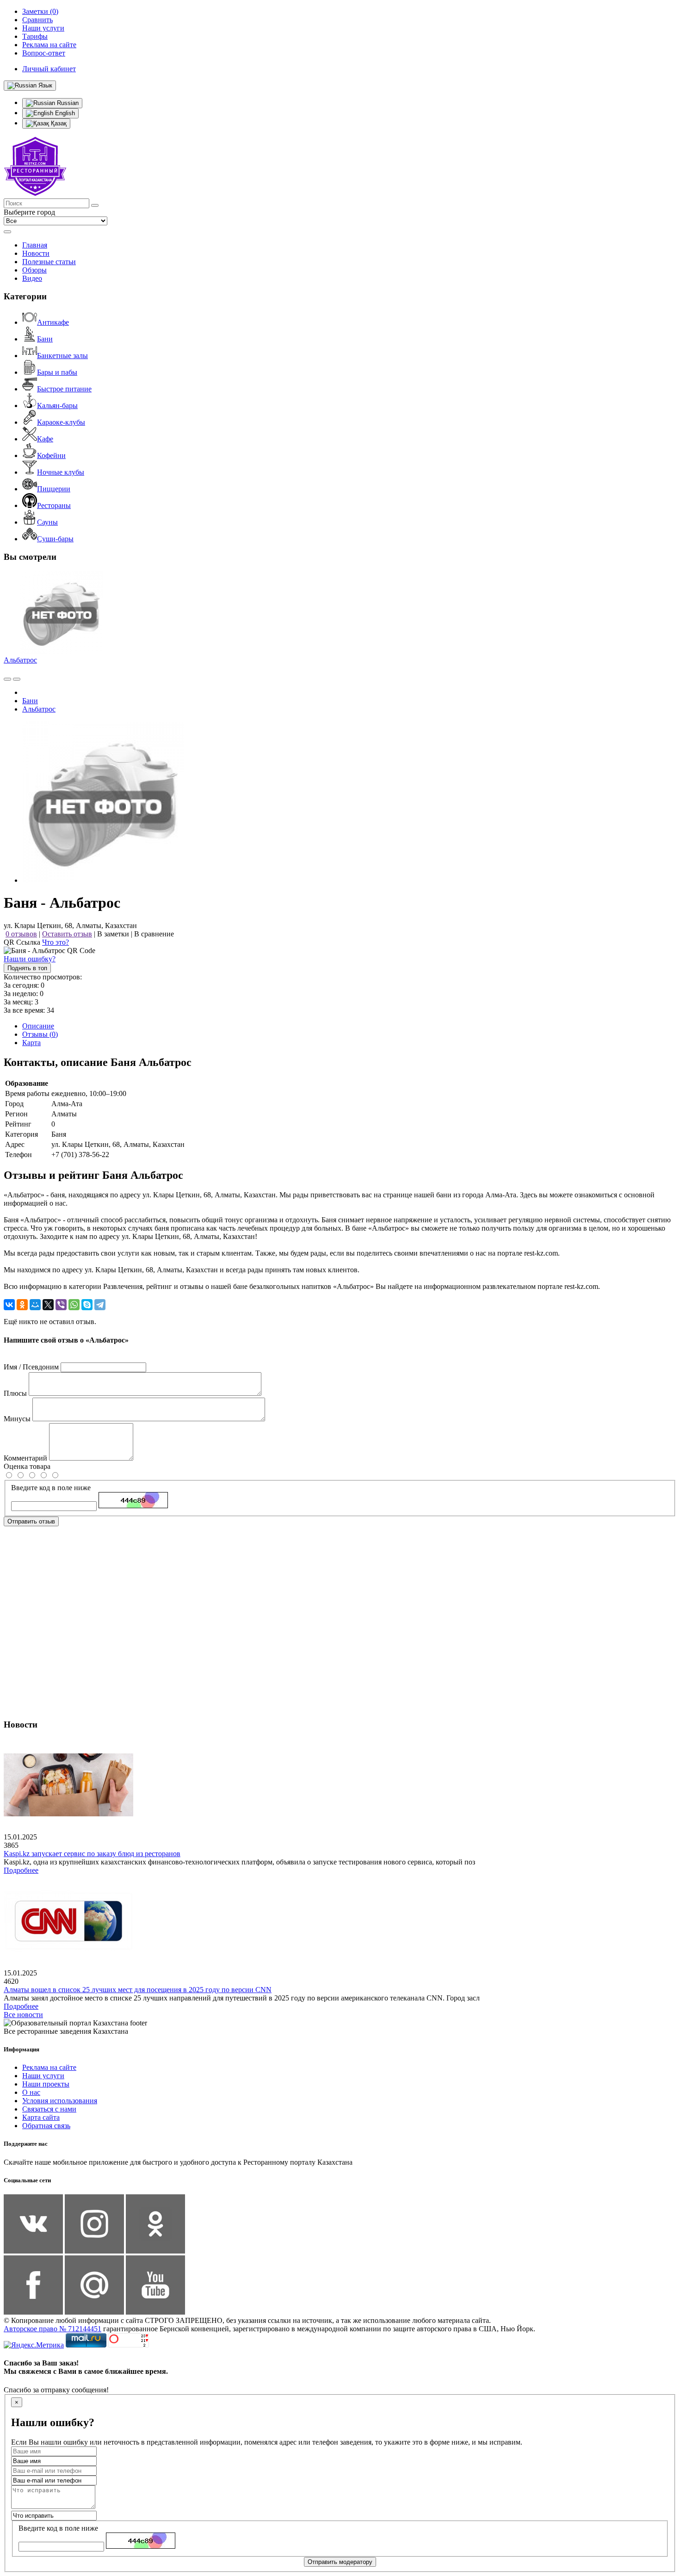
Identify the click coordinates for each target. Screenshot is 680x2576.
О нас (31, 2092)
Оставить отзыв (67, 934)
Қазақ (58, 123)
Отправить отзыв (31, 1521)
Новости (36, 253)
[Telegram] (100, 1305)
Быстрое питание (64, 389)
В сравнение (154, 934)
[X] (48, 1305)
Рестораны (54, 505)
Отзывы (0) (40, 1034)
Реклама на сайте (49, 2067)
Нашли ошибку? (30, 959)
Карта (31, 1043)
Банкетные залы (62, 356)
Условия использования (60, 2101)
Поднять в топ (27, 968)
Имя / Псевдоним (31, 1367)
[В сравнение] (7, 679)
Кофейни (51, 455)
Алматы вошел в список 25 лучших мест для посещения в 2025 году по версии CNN (138, 1990)
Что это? (56, 942)
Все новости (23, 2015)
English (64, 113)
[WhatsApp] (74, 1305)
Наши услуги (43, 2076)
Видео (32, 278)
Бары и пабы (57, 372)
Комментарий (25, 1458)
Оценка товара (27, 1466)
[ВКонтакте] (9, 1305)
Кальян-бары (57, 406)
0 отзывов (21, 934)
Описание (38, 1026)
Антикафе (53, 322)
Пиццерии (54, 489)
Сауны (47, 522)
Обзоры (34, 270)
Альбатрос (20, 660)
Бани (45, 339)
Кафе (45, 439)
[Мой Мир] (35, 1305)
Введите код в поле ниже (51, 1488)
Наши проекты (46, 2084)
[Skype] (87, 1305)
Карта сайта (41, 2117)
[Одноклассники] (22, 1305)
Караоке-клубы (61, 422)
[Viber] (61, 1305)
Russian (67, 103)
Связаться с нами (49, 2109)
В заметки (113, 934)
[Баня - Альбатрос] (103, 880)
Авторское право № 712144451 (53, 2329)
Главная (35, 245)
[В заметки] (17, 679)
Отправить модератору (340, 2562)
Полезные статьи (49, 262)
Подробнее (21, 1870)
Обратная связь (46, 2126)
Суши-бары (55, 539)
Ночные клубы (61, 472)
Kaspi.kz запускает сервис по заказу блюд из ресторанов (92, 1854)
